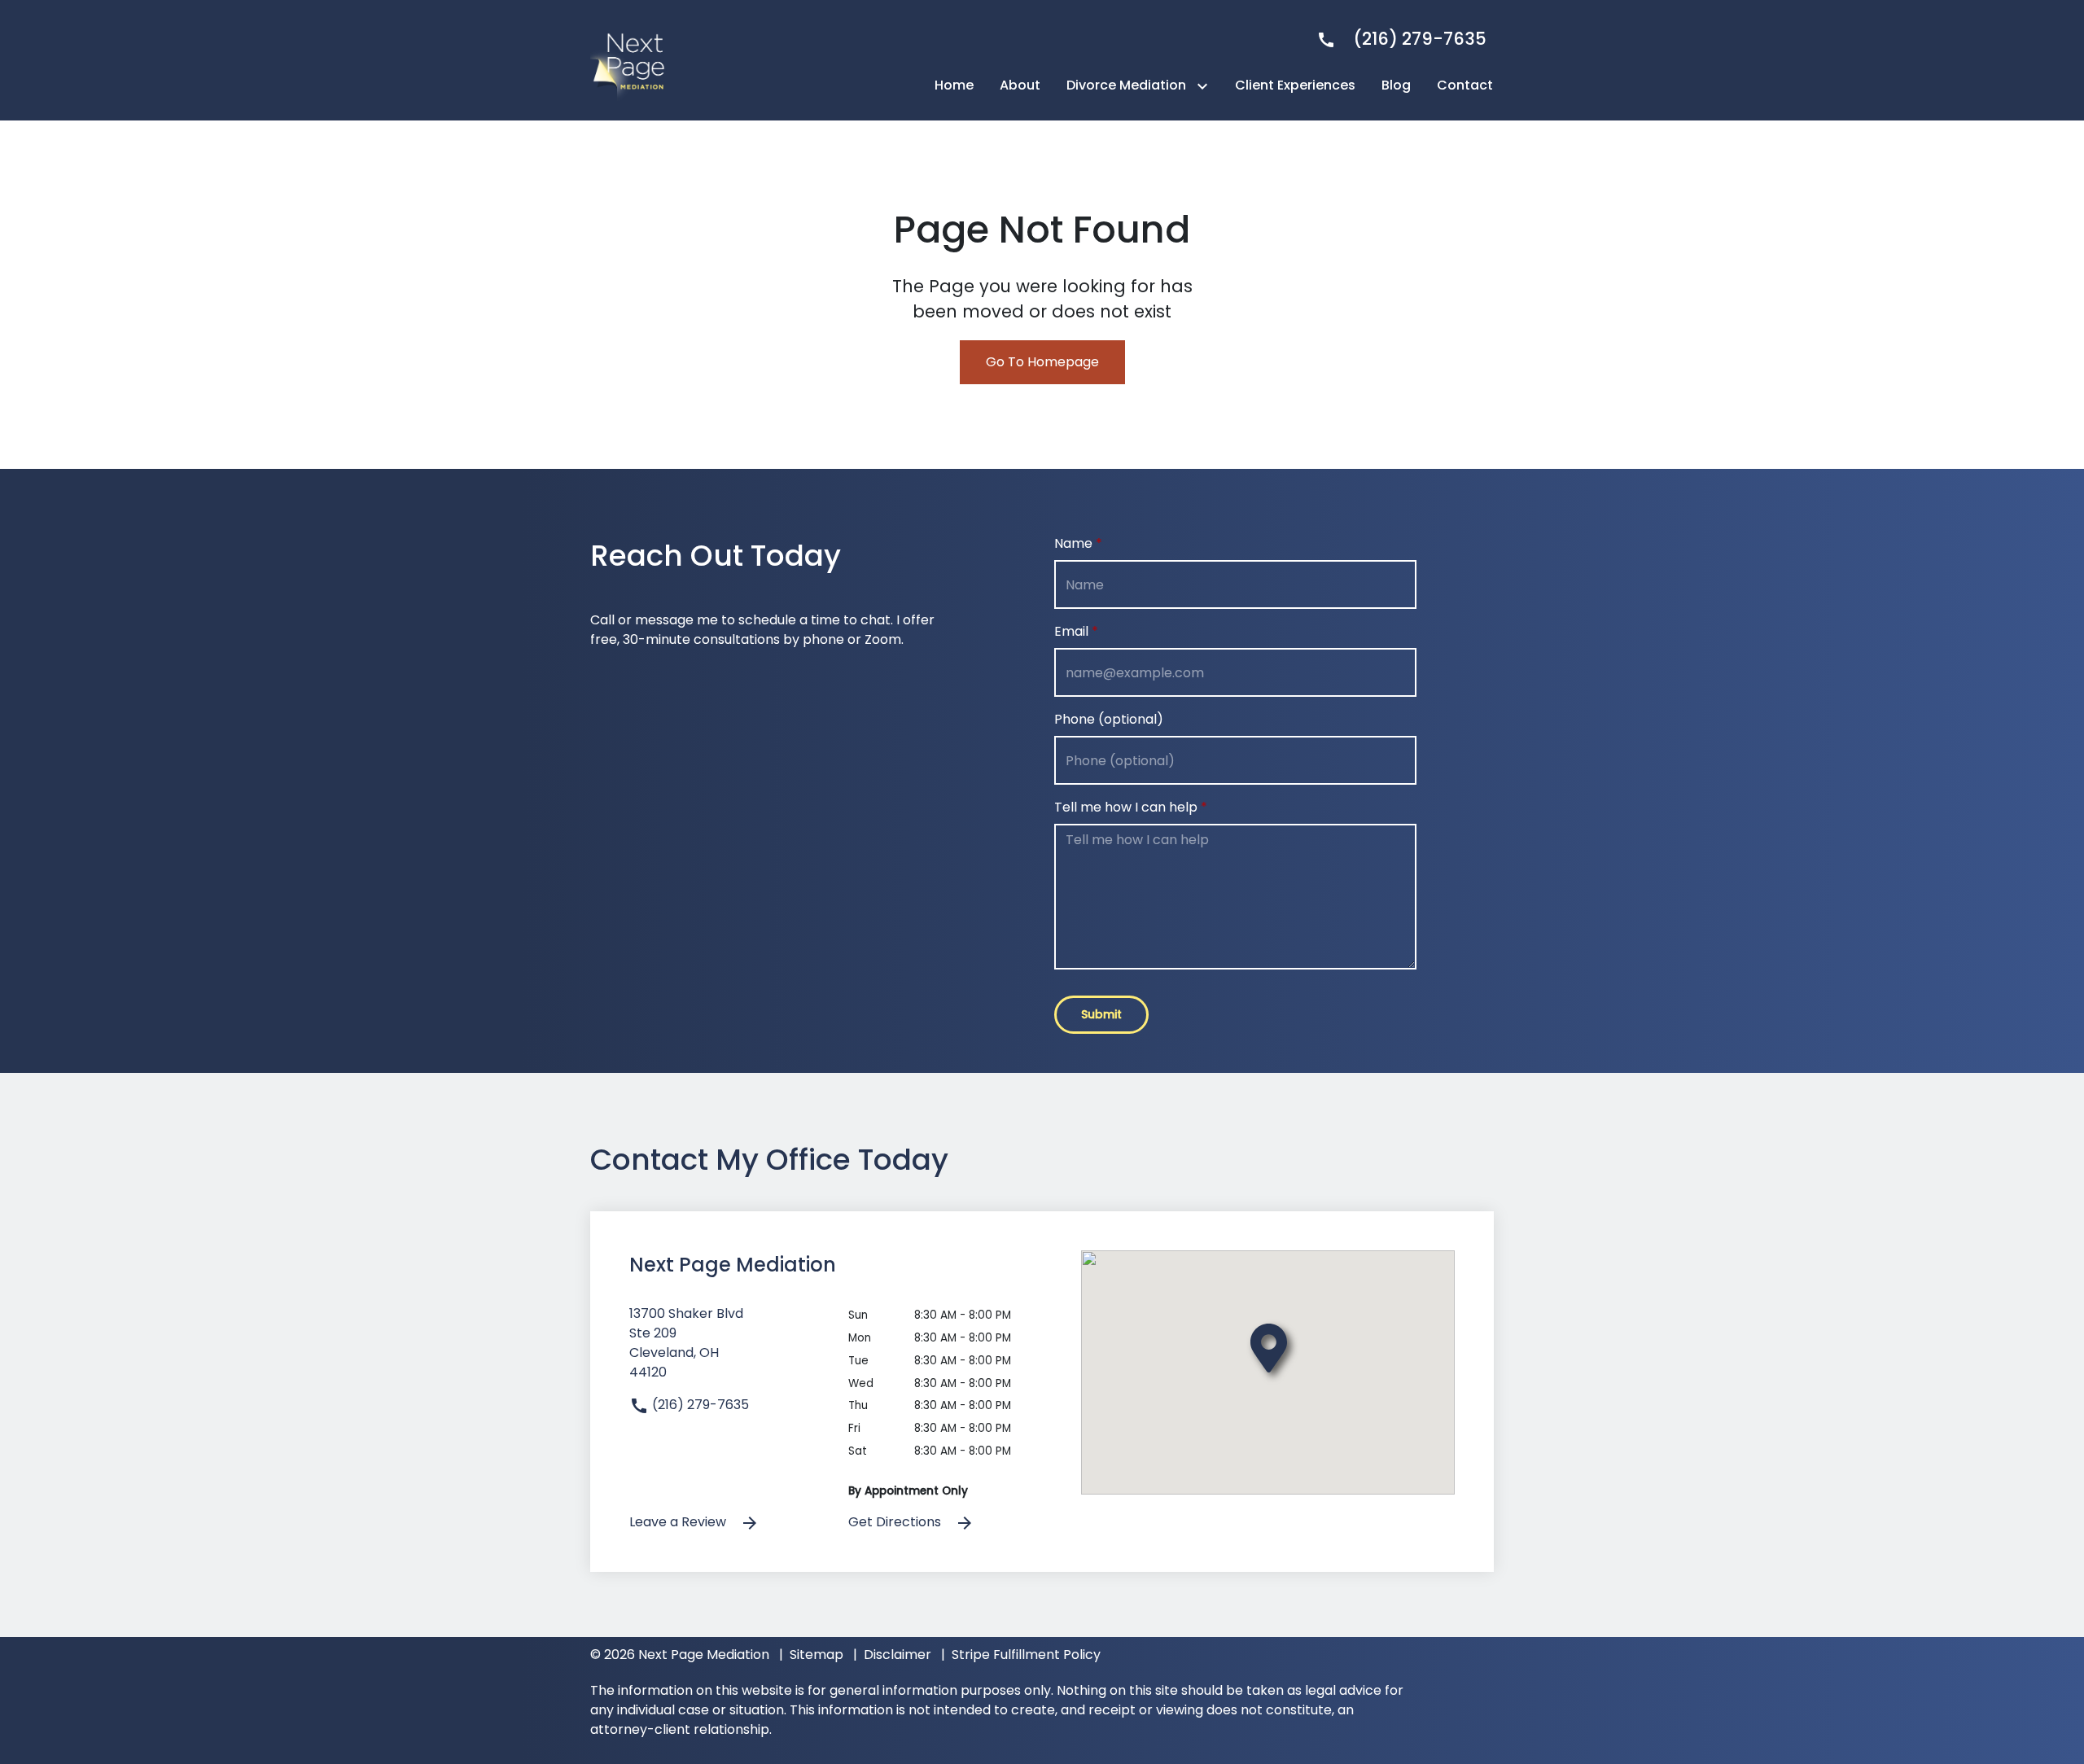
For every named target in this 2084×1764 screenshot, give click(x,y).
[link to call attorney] (1395, 39)
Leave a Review (679, 1522)
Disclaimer (898, 1655)
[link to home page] (631, 59)
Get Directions (896, 1522)
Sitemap (817, 1655)
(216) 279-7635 (699, 1405)
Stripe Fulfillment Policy (1026, 1655)
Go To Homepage (1042, 362)
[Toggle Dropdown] (1206, 86)
